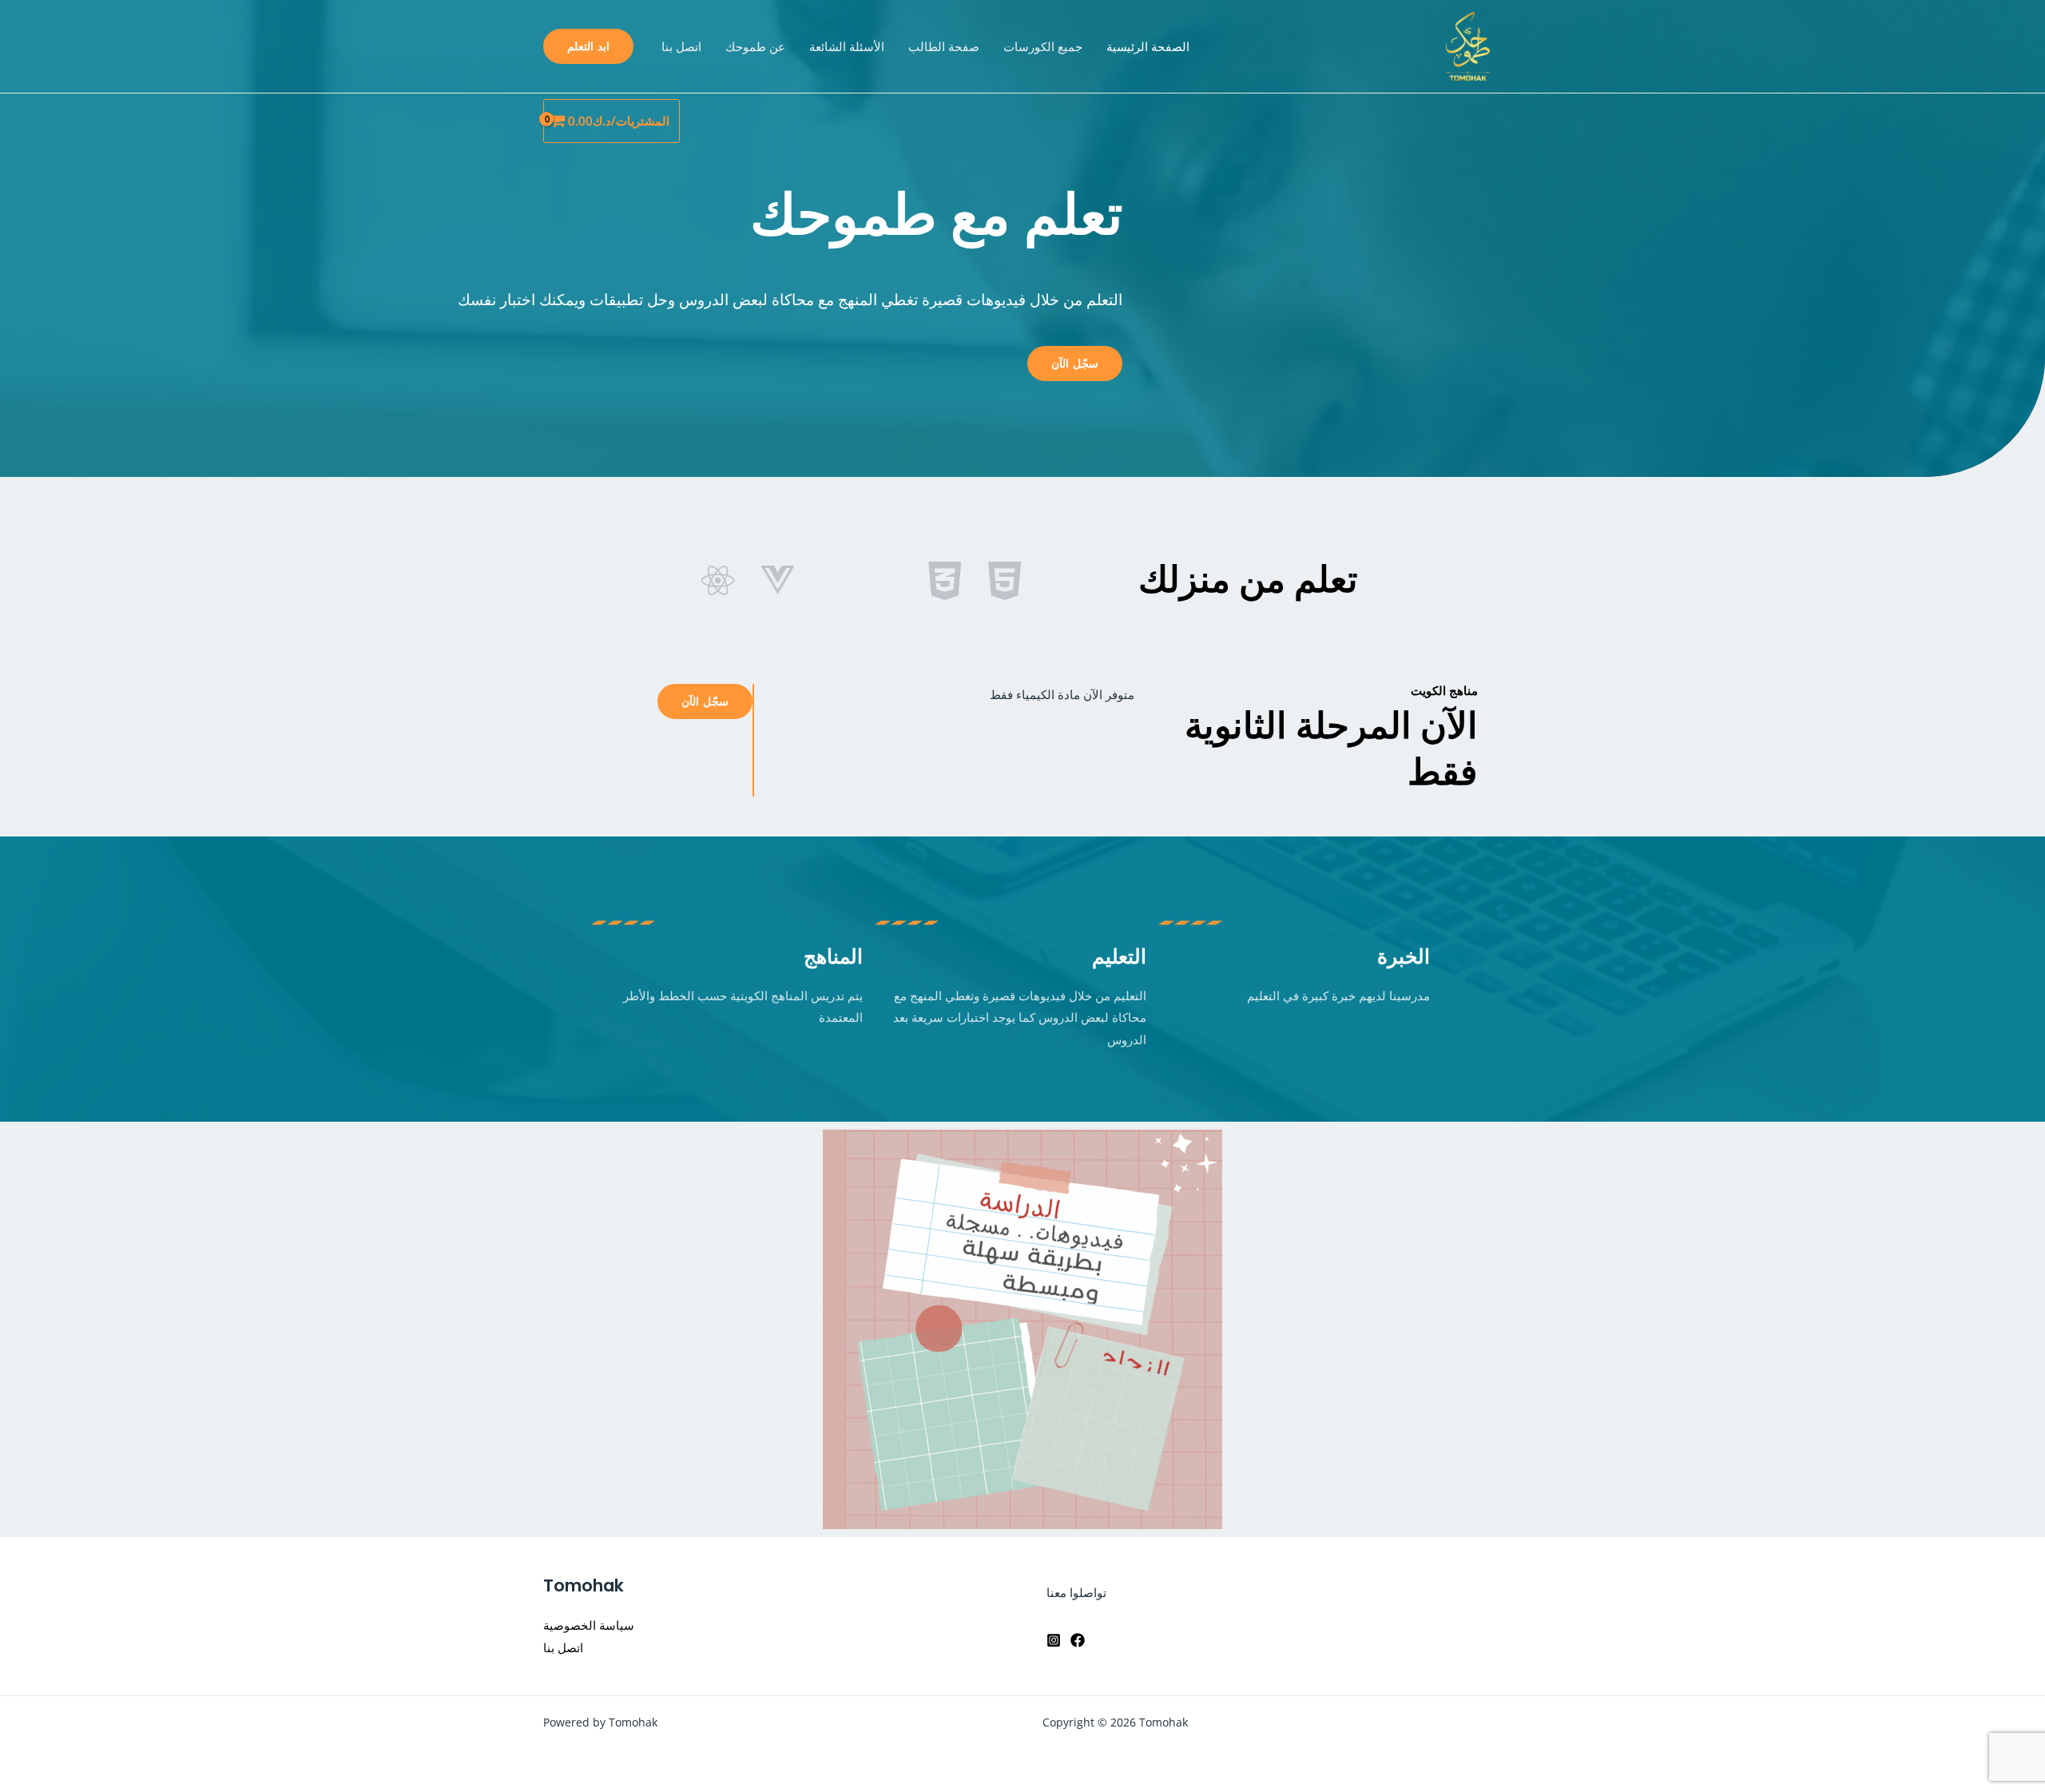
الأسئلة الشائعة (847, 46)
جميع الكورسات (1043, 46)
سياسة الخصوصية (589, 1625)
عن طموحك (755, 46)
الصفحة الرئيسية (1148, 46)
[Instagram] (1054, 1640)
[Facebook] (1078, 1640)
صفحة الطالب (944, 46)
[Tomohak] (1468, 45)
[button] (588, 46)
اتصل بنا (681, 46)
